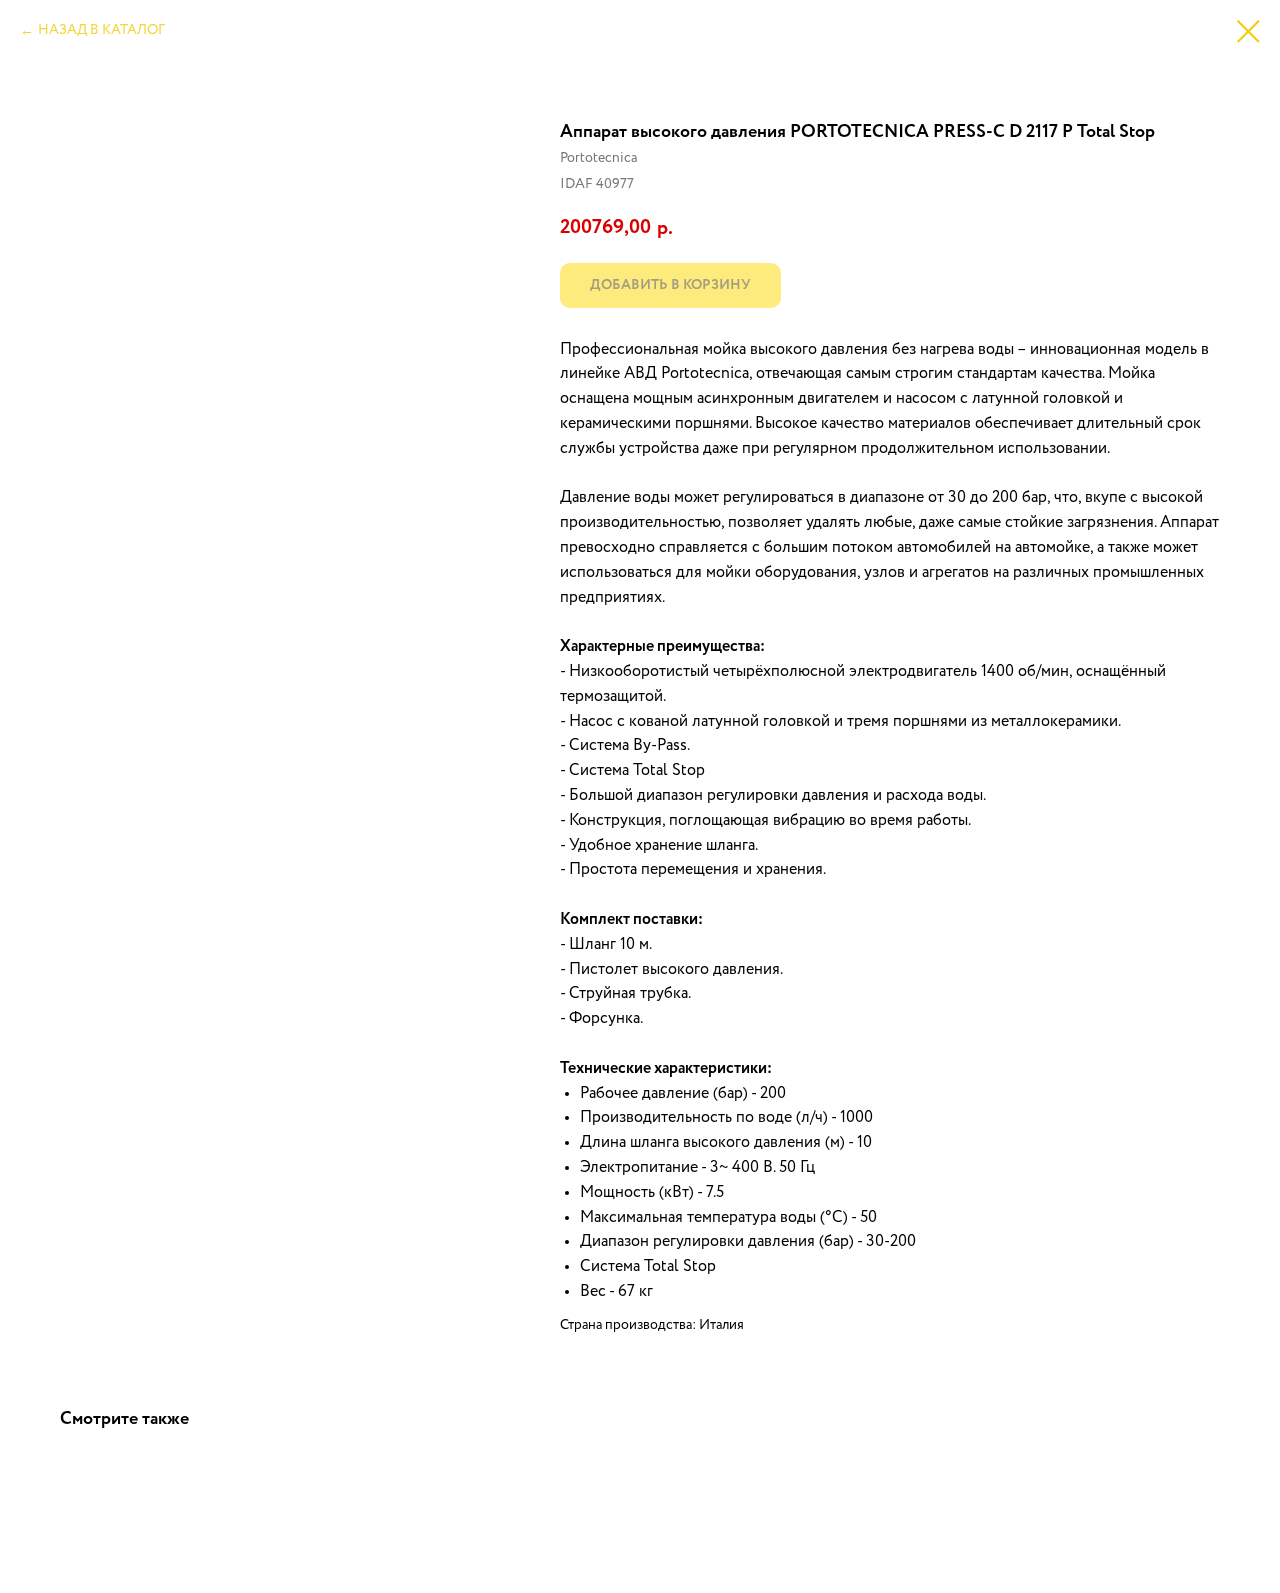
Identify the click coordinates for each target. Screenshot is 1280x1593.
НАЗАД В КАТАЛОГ (101, 30)
